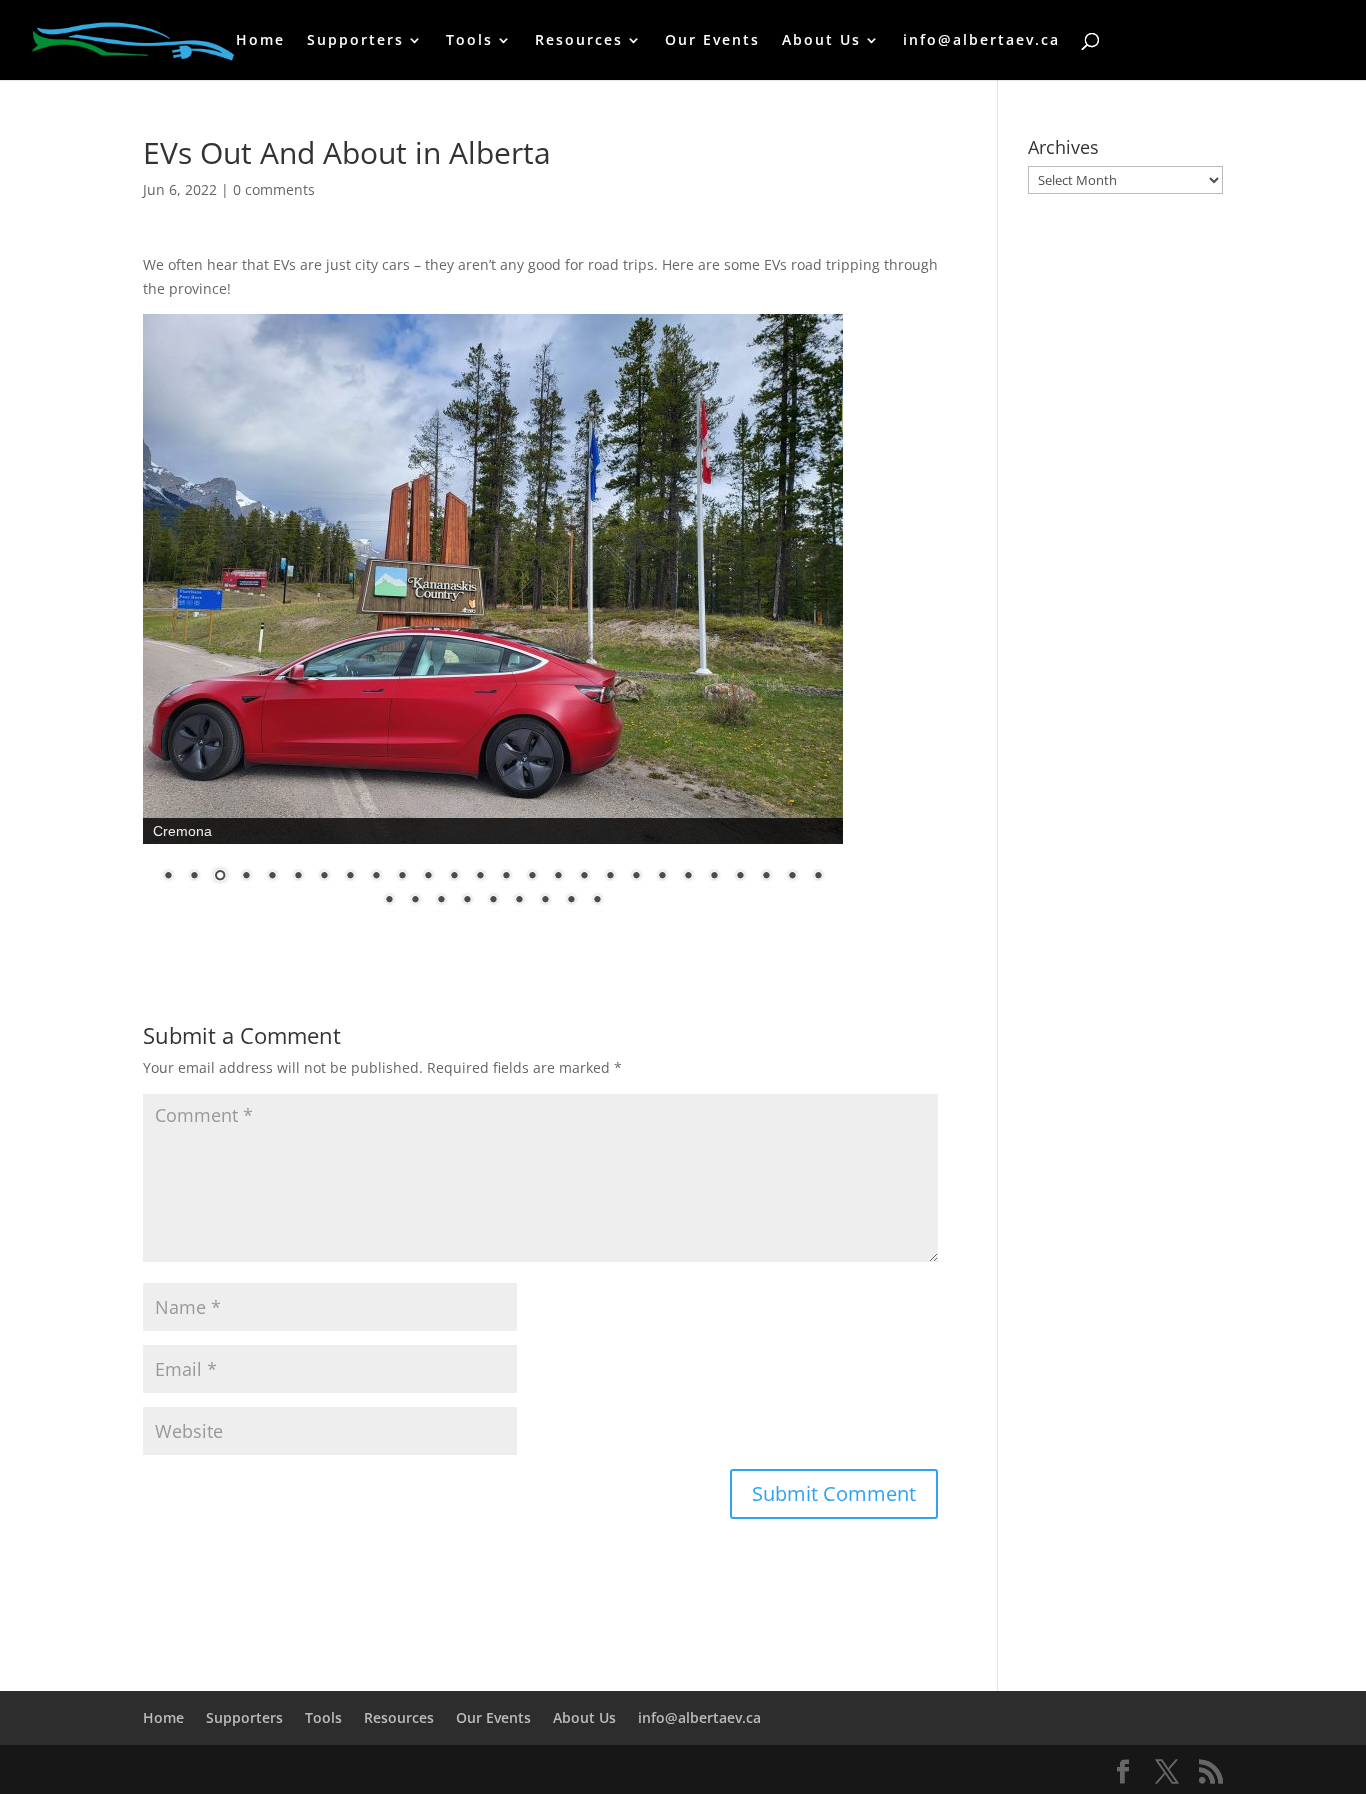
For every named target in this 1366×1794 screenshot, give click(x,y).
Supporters (355, 41)
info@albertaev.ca (981, 41)
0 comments (274, 189)
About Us (821, 41)
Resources (579, 41)
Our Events (712, 41)
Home (260, 41)
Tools (469, 41)
